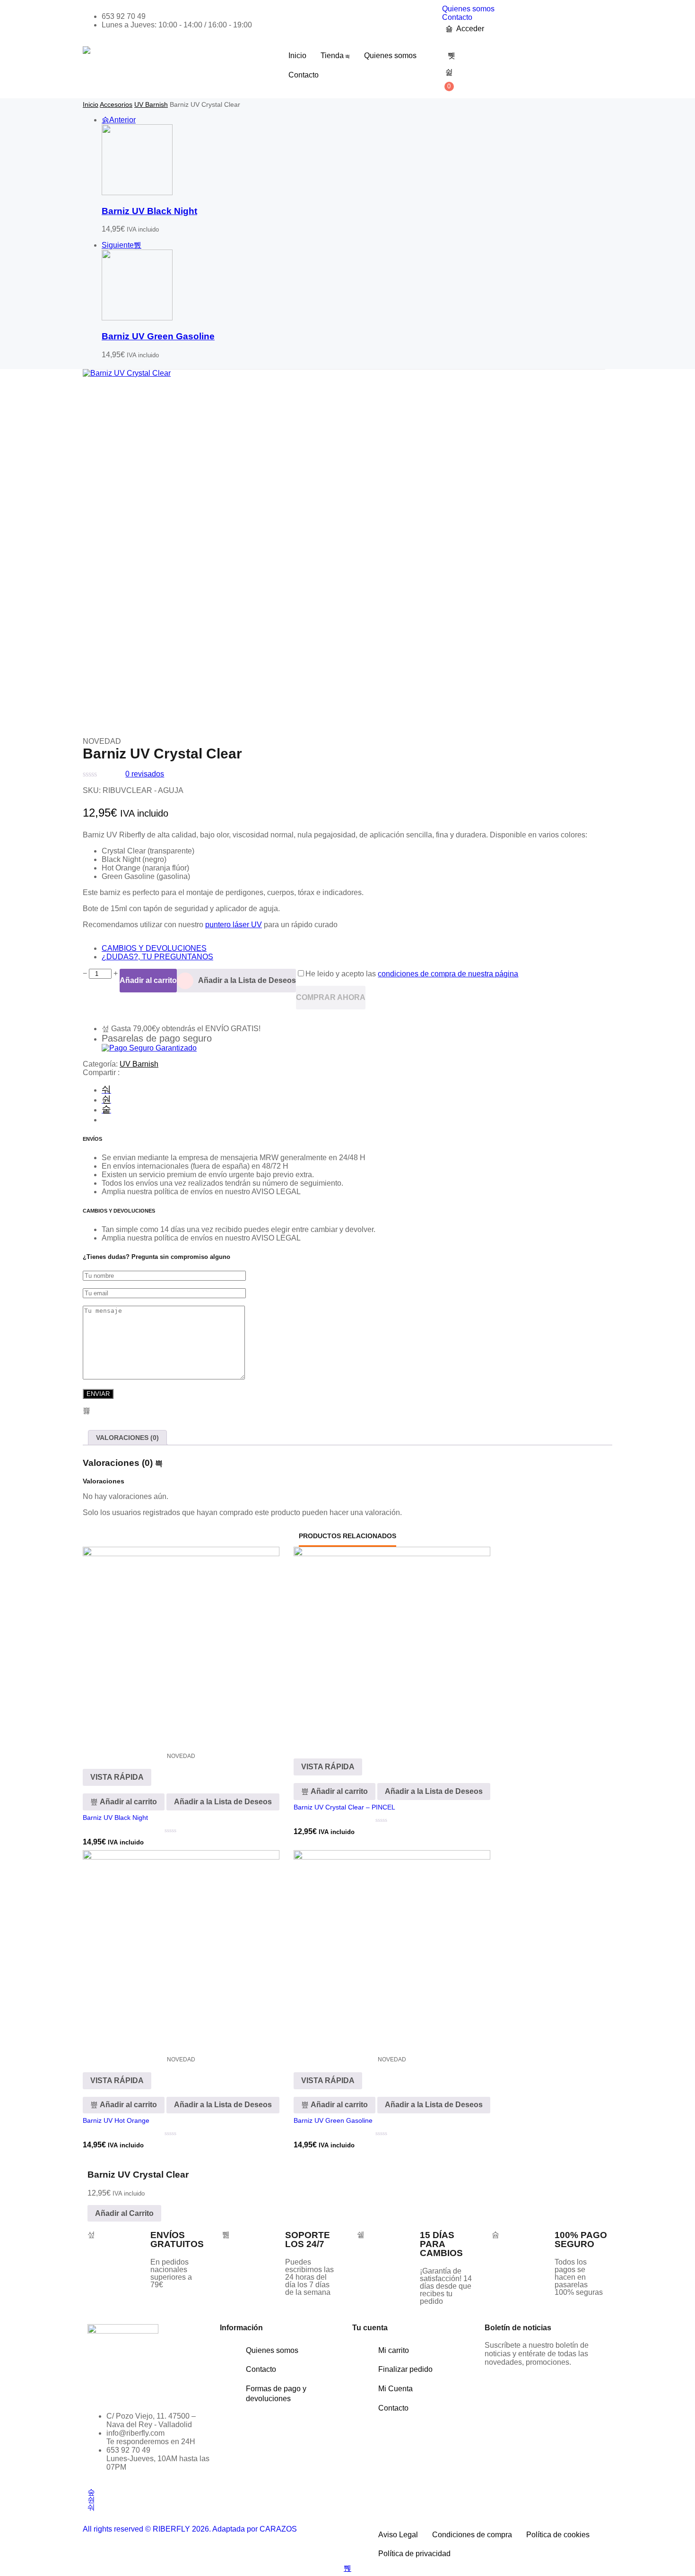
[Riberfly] (87, 50)
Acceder (470, 29)
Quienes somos (468, 9)
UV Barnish (151, 104)
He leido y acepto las (412, 974)
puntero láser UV (234, 925)
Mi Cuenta (395, 2389)
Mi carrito (394, 2350)
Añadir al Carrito (124, 2213)
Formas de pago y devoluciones (276, 2394)
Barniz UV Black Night (149, 211)
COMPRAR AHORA (331, 997)
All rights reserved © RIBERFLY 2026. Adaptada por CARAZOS (190, 2529)
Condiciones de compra (472, 2535)
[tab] (127, 1438)
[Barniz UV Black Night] (137, 193)
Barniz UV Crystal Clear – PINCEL (344, 1807)
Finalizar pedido (405, 2369)
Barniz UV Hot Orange (116, 2120)
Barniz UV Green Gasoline (158, 336)
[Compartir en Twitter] (106, 1100)
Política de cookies (558, 2535)
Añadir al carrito (148, 980)
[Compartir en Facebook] (106, 1090)
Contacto (457, 17)
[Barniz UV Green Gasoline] (137, 318)
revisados (145, 774)
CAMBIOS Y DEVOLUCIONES (154, 948)
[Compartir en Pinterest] (106, 1110)
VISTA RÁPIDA (117, 1777)
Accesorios (116, 104)
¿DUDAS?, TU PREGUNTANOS (157, 957)
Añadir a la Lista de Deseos (247, 980)
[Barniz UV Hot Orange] (181, 1948)
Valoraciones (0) (127, 1438)
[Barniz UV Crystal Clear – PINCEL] (392, 1645)
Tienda (332, 56)
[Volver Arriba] (347, 2568)
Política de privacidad (414, 2554)
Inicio (297, 56)
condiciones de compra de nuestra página (448, 974)
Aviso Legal (398, 2535)
